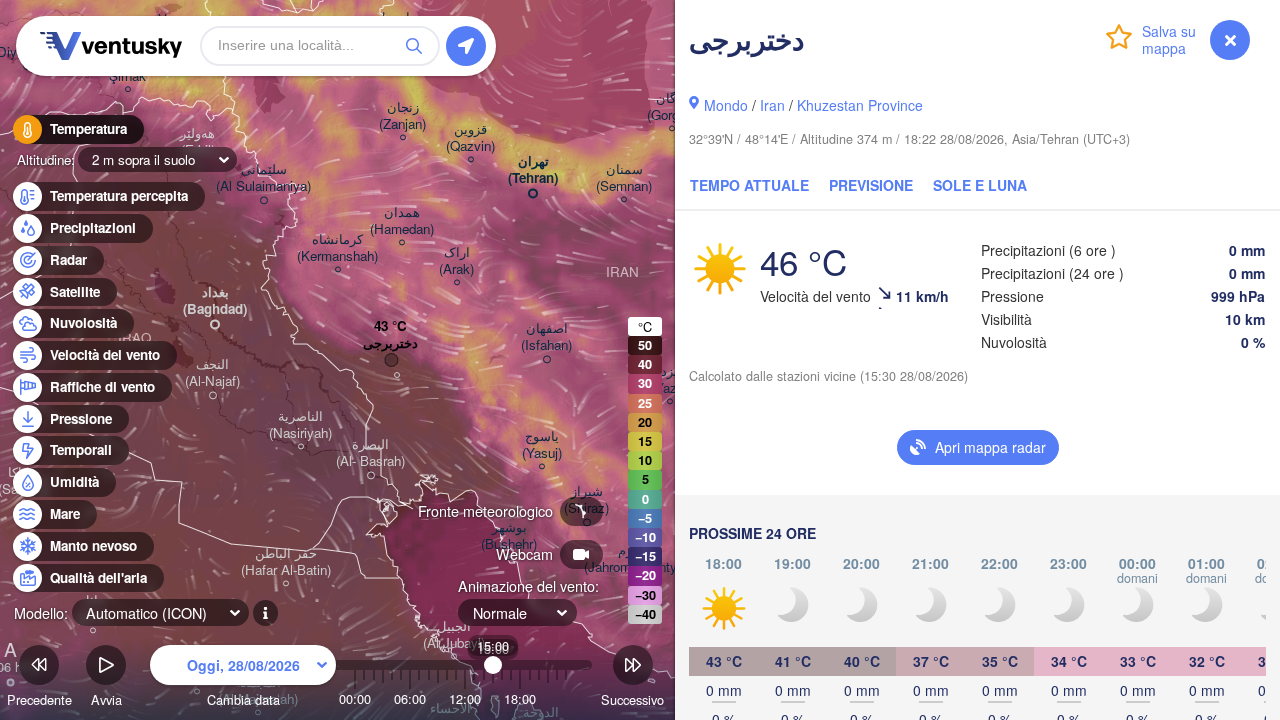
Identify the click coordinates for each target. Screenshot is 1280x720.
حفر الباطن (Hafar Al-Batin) (286, 562)
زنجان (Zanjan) (402, 116)
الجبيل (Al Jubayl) (454, 635)
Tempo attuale (749, 185)
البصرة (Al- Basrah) (370, 453)
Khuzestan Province (860, 105)
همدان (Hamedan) (402, 221)
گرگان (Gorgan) (672, 107)
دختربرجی (390, 343)
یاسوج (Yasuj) (542, 445)
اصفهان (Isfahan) (546, 337)
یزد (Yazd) (669, 380)
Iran (772, 105)
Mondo (726, 105)
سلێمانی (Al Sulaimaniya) (263, 178)
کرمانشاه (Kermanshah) (337, 248)
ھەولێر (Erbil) (197, 142)
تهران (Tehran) (533, 170)
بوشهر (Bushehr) (509, 536)
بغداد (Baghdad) (215, 301)
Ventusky (108, 46)
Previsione (871, 185)
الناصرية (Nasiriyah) (300, 425)
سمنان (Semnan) (624, 178)
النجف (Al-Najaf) (212, 373)
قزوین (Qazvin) (470, 138)
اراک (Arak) (456, 261)
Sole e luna (980, 185)
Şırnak (127, 76)
